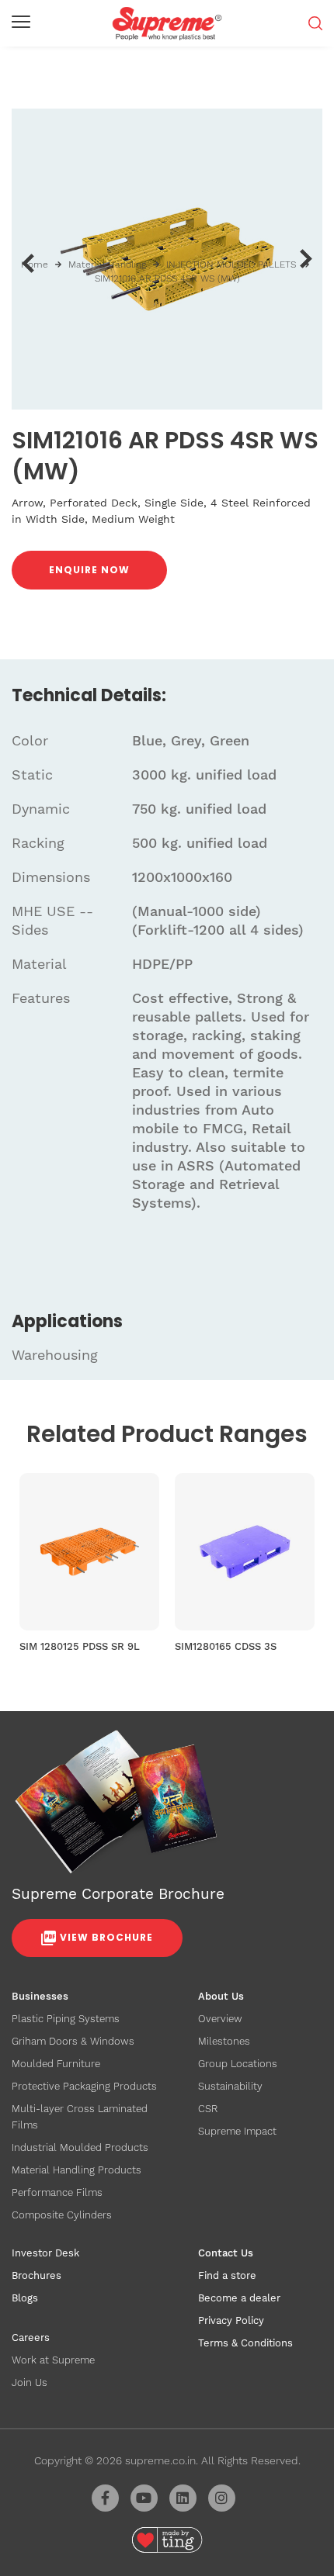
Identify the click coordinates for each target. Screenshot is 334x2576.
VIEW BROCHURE (106, 1937)
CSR (208, 2109)
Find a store (227, 2275)
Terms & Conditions (245, 2343)
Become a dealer (239, 2298)
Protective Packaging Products (84, 2086)
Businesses (40, 1996)
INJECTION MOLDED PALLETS (231, 265)
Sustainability (230, 2086)
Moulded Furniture (56, 2064)
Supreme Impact (237, 2131)
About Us (221, 1996)
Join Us (30, 2382)
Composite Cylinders (62, 2215)
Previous (28, 263)
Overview (220, 2019)
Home (35, 265)
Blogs (25, 2298)
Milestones (224, 2041)
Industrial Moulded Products (80, 2147)
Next (306, 259)
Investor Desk (45, 2253)
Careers (31, 2337)
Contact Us (226, 2253)
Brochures (37, 2275)
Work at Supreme (53, 2360)
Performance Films (57, 2192)
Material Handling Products (77, 2170)
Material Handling (107, 265)
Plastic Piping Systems (66, 2019)
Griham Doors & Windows (73, 2041)
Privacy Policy (231, 2320)
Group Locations (238, 2064)
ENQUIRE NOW (89, 570)
